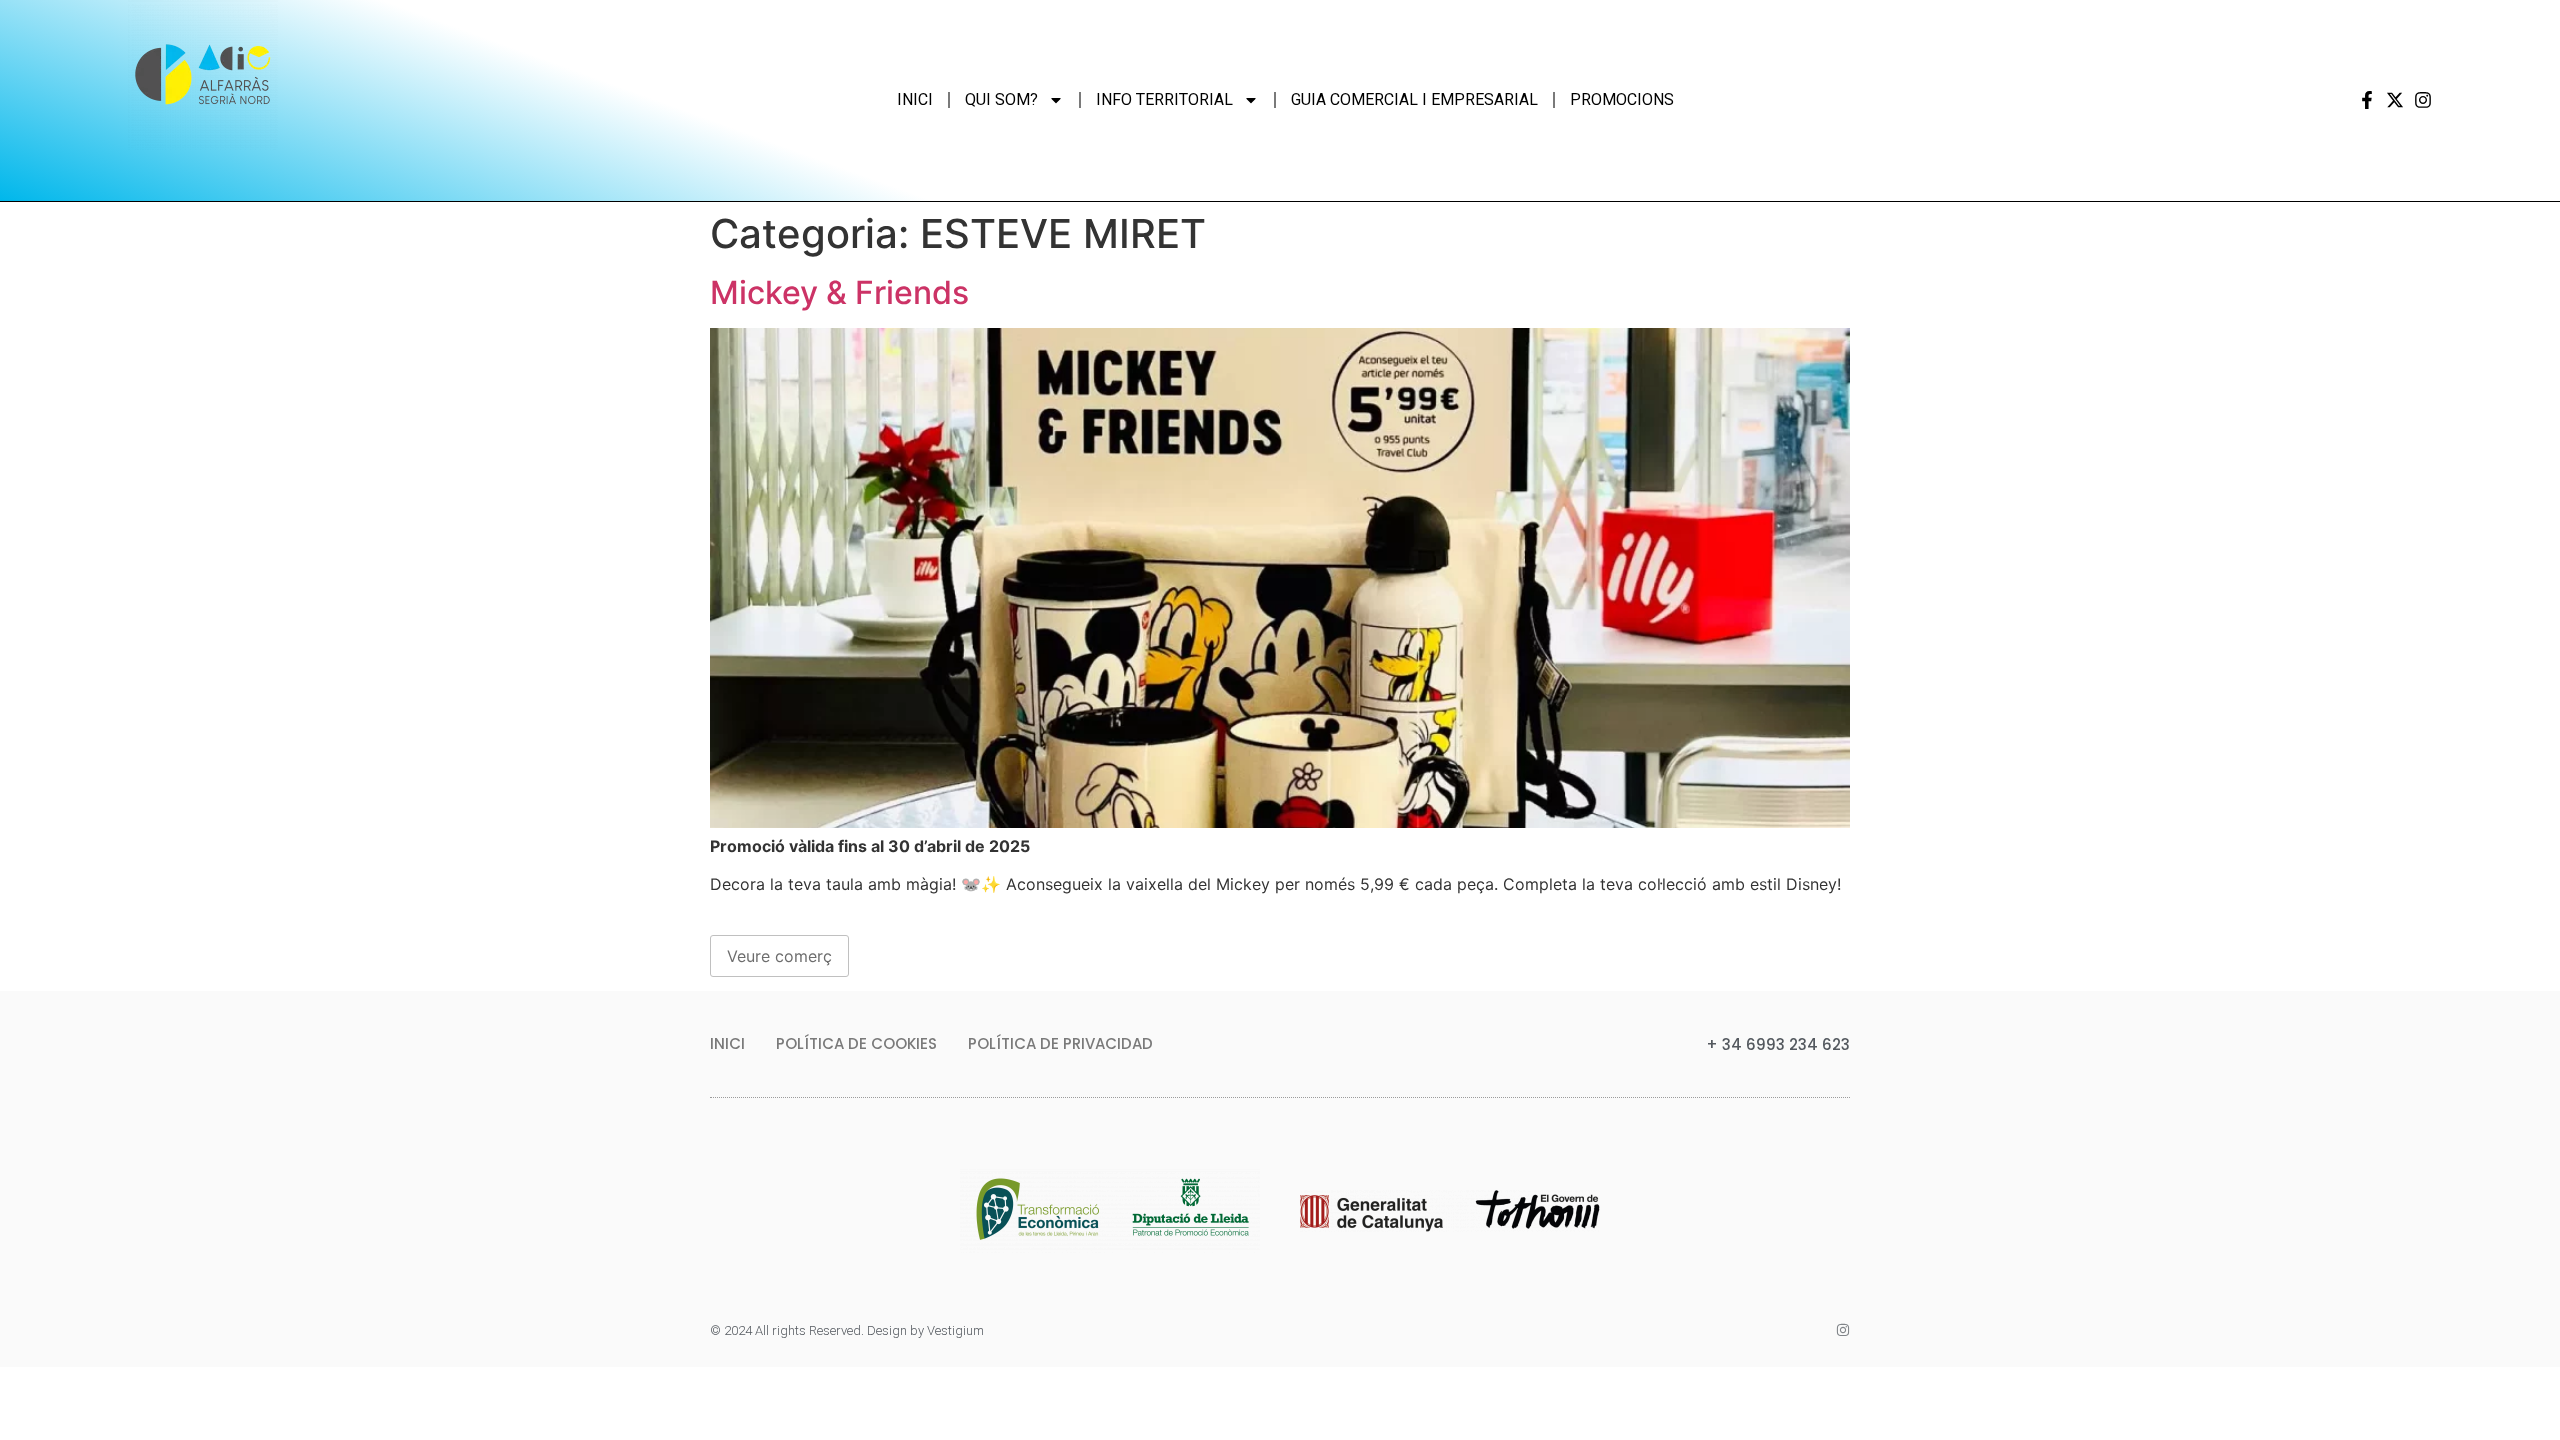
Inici (915, 99)
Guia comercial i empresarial (1414, 99)
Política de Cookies (856, 1043)
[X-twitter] (2395, 100)
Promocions (1622, 99)
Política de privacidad (1060, 1043)
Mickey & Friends (839, 292)
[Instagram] (2423, 100)
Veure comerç (779, 956)
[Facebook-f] (2367, 100)
